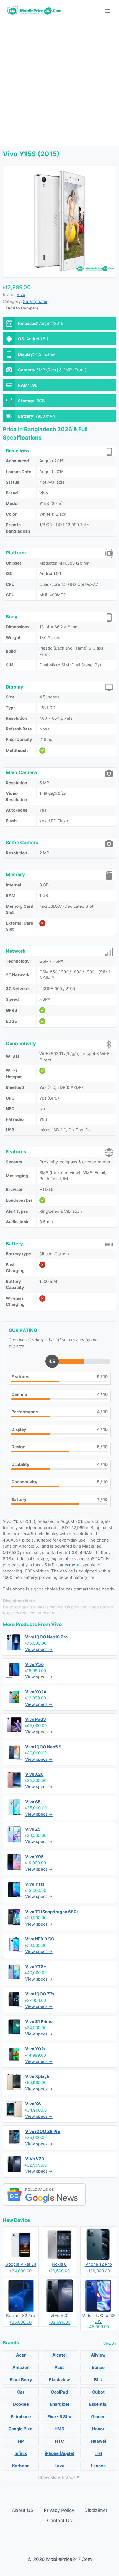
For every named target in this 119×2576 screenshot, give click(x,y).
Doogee (21, 2404)
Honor (98, 2429)
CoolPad (59, 2392)
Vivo (56, 1624)
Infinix (21, 2453)
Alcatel (59, 2355)
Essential (98, 2404)
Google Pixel (21, 2429)
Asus (59, 2367)
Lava (59, 2466)
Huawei (98, 2441)
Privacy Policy (59, 2510)
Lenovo (98, 2466)
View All (110, 2344)
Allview (98, 2355)
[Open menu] (107, 11)
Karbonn (21, 2466)
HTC (59, 2441)
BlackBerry (21, 2380)
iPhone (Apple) (60, 2453)
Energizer (60, 2404)
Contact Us (59, 2521)
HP (21, 2441)
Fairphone (21, 2417)
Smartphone (35, 301)
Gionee (98, 2417)
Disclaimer (96, 2510)
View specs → (39, 1649)
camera (72, 1565)
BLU (98, 2380)
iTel (98, 2453)
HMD (59, 2429)
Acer (21, 2355)
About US (23, 2510)
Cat (21, 2392)
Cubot (98, 2392)
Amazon (21, 2367)
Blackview (59, 2380)
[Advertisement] (59, 84)
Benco (98, 2367)
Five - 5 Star (59, 2417)
